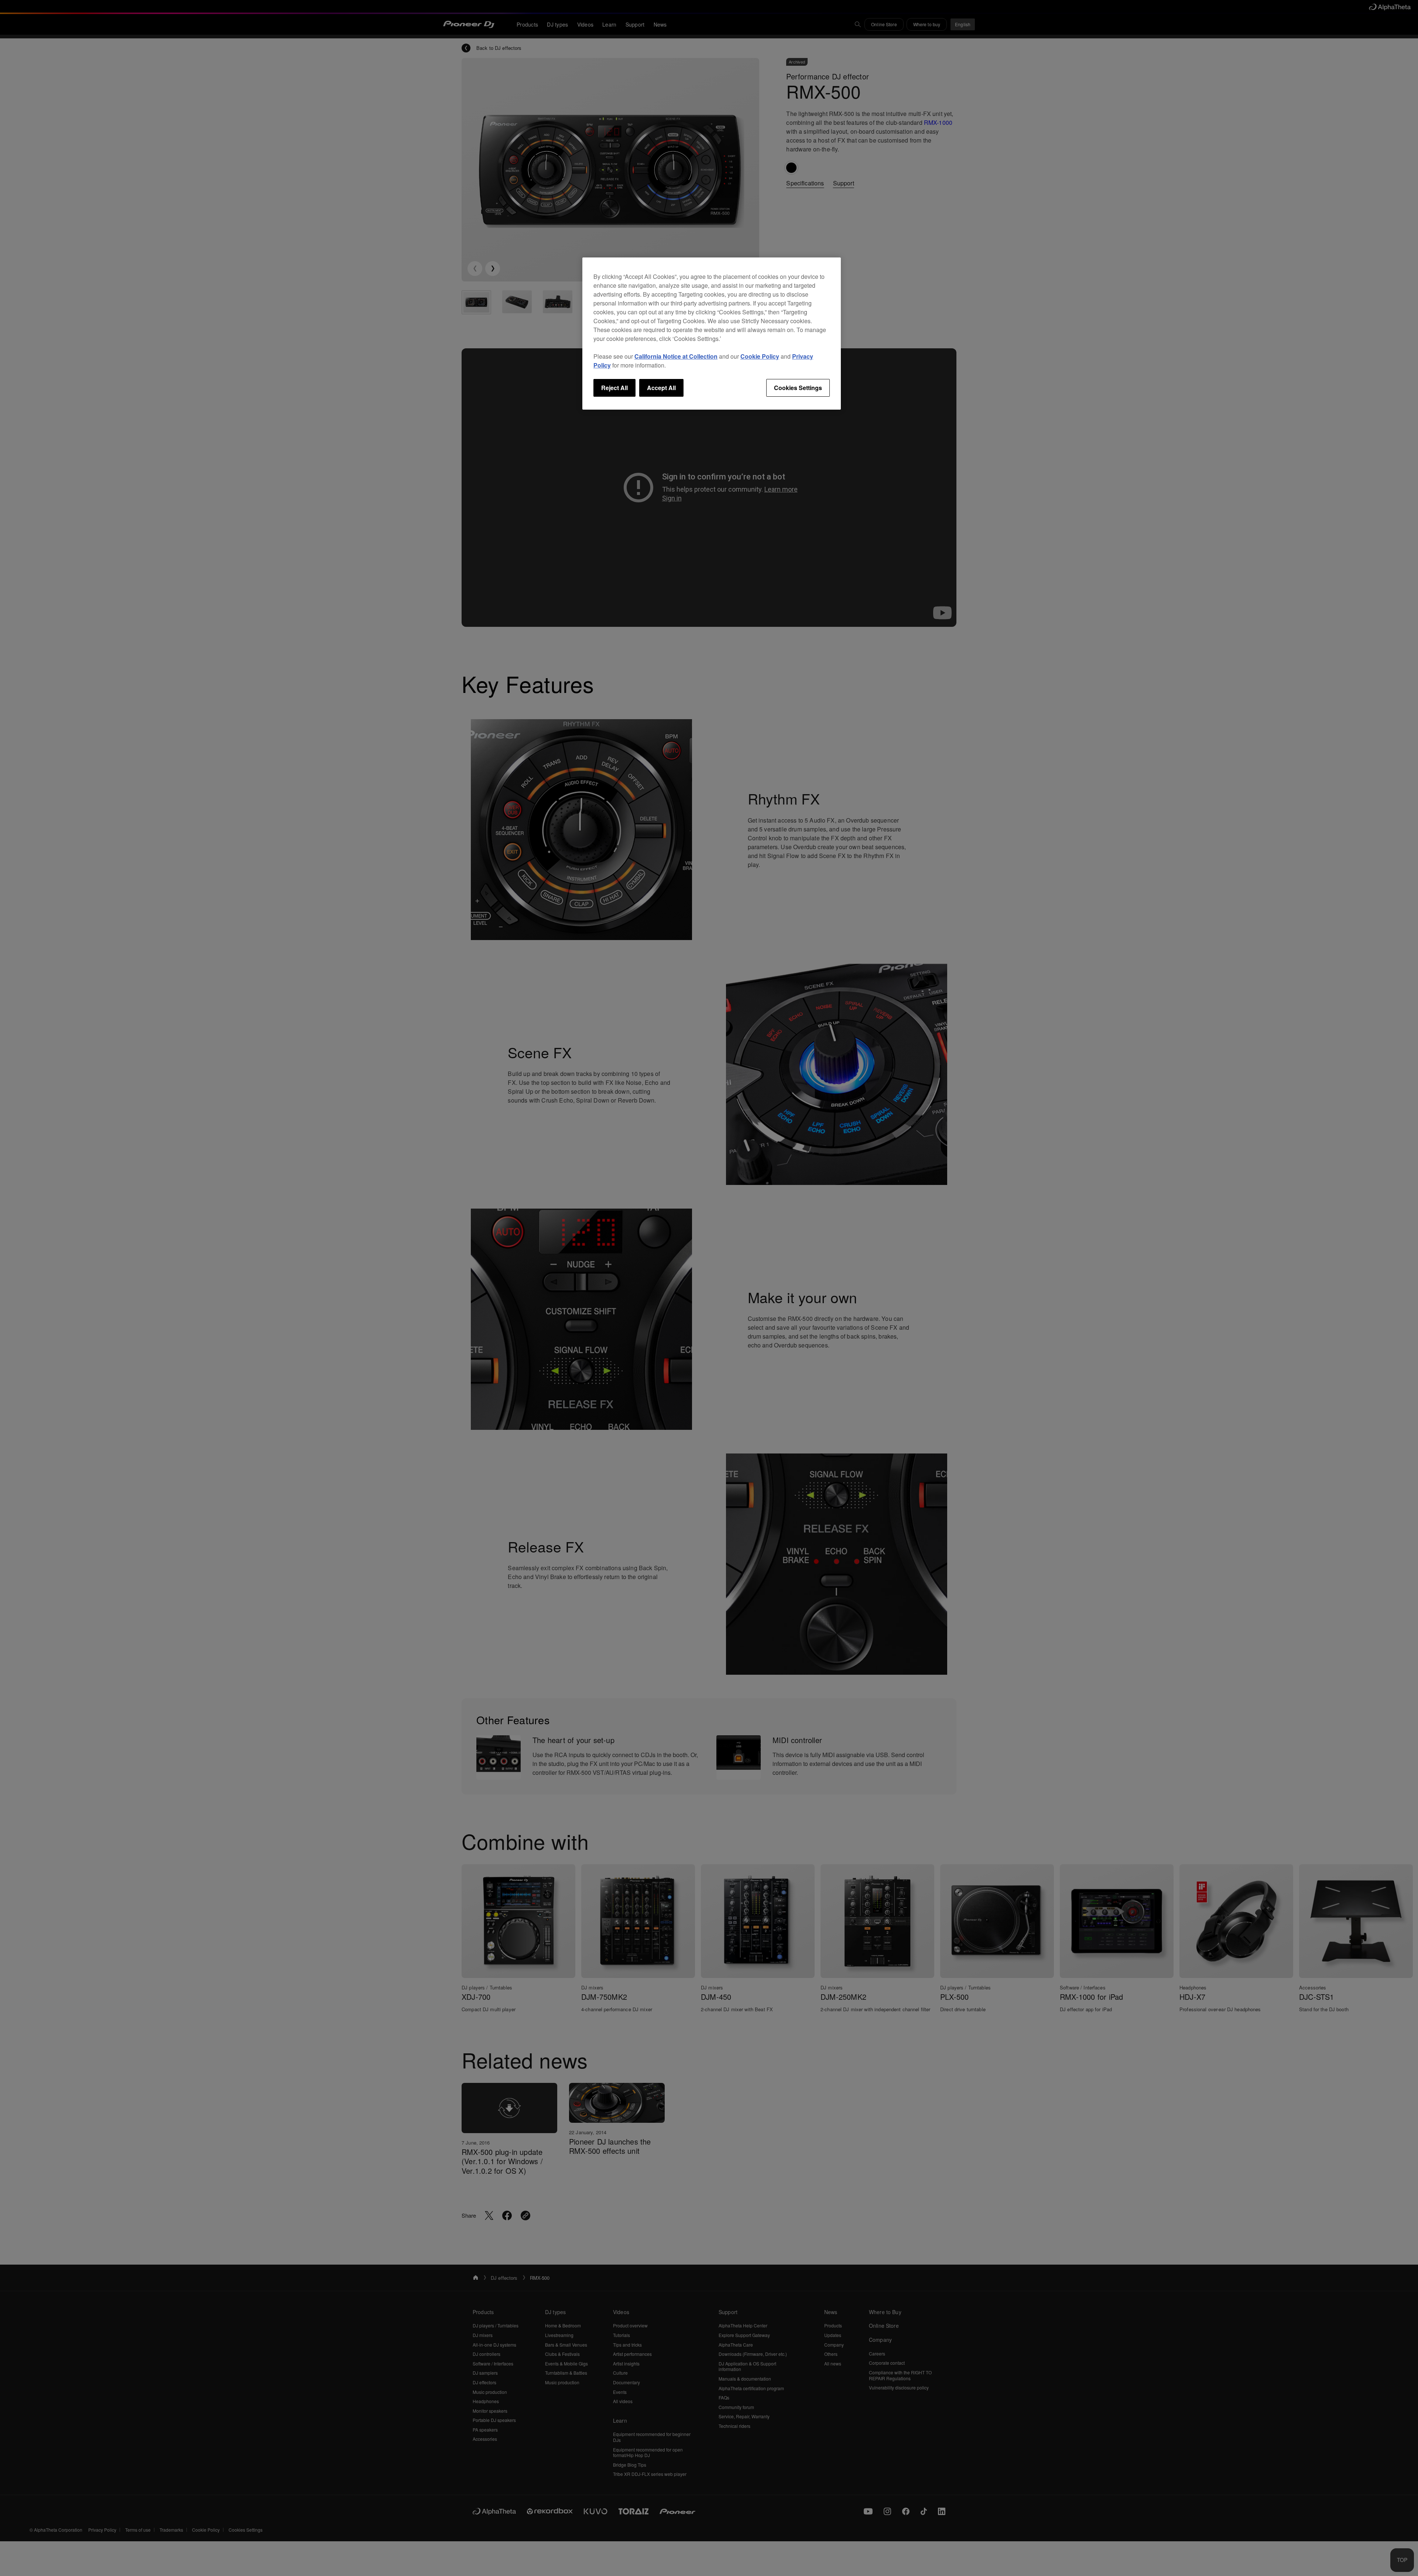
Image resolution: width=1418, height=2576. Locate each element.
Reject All (614, 388)
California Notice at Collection (676, 356)
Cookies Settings (798, 388)
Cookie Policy (760, 356)
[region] (712, 334)
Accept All (661, 388)
